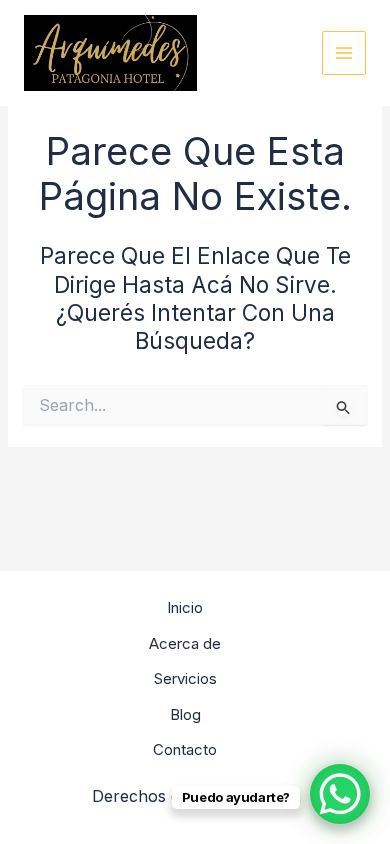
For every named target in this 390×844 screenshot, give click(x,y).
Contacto (185, 749)
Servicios (185, 678)
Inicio (185, 607)
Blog (185, 714)
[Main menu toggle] (344, 53)
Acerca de (185, 643)
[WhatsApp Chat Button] (340, 794)
